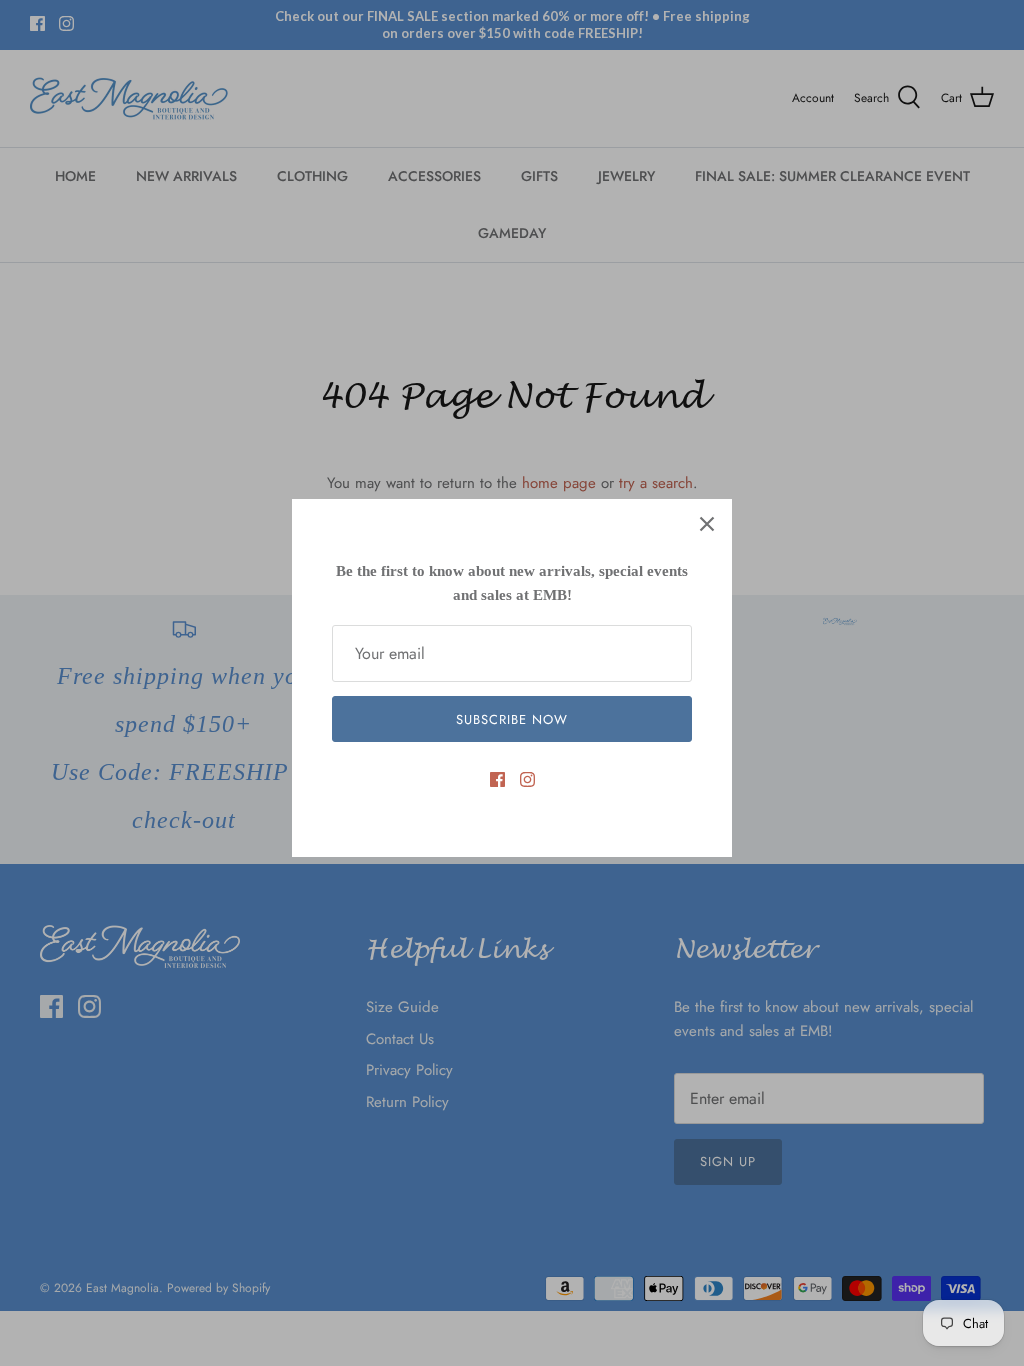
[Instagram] (527, 779)
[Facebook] (497, 779)
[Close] (707, 524)
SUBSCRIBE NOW (512, 719)
